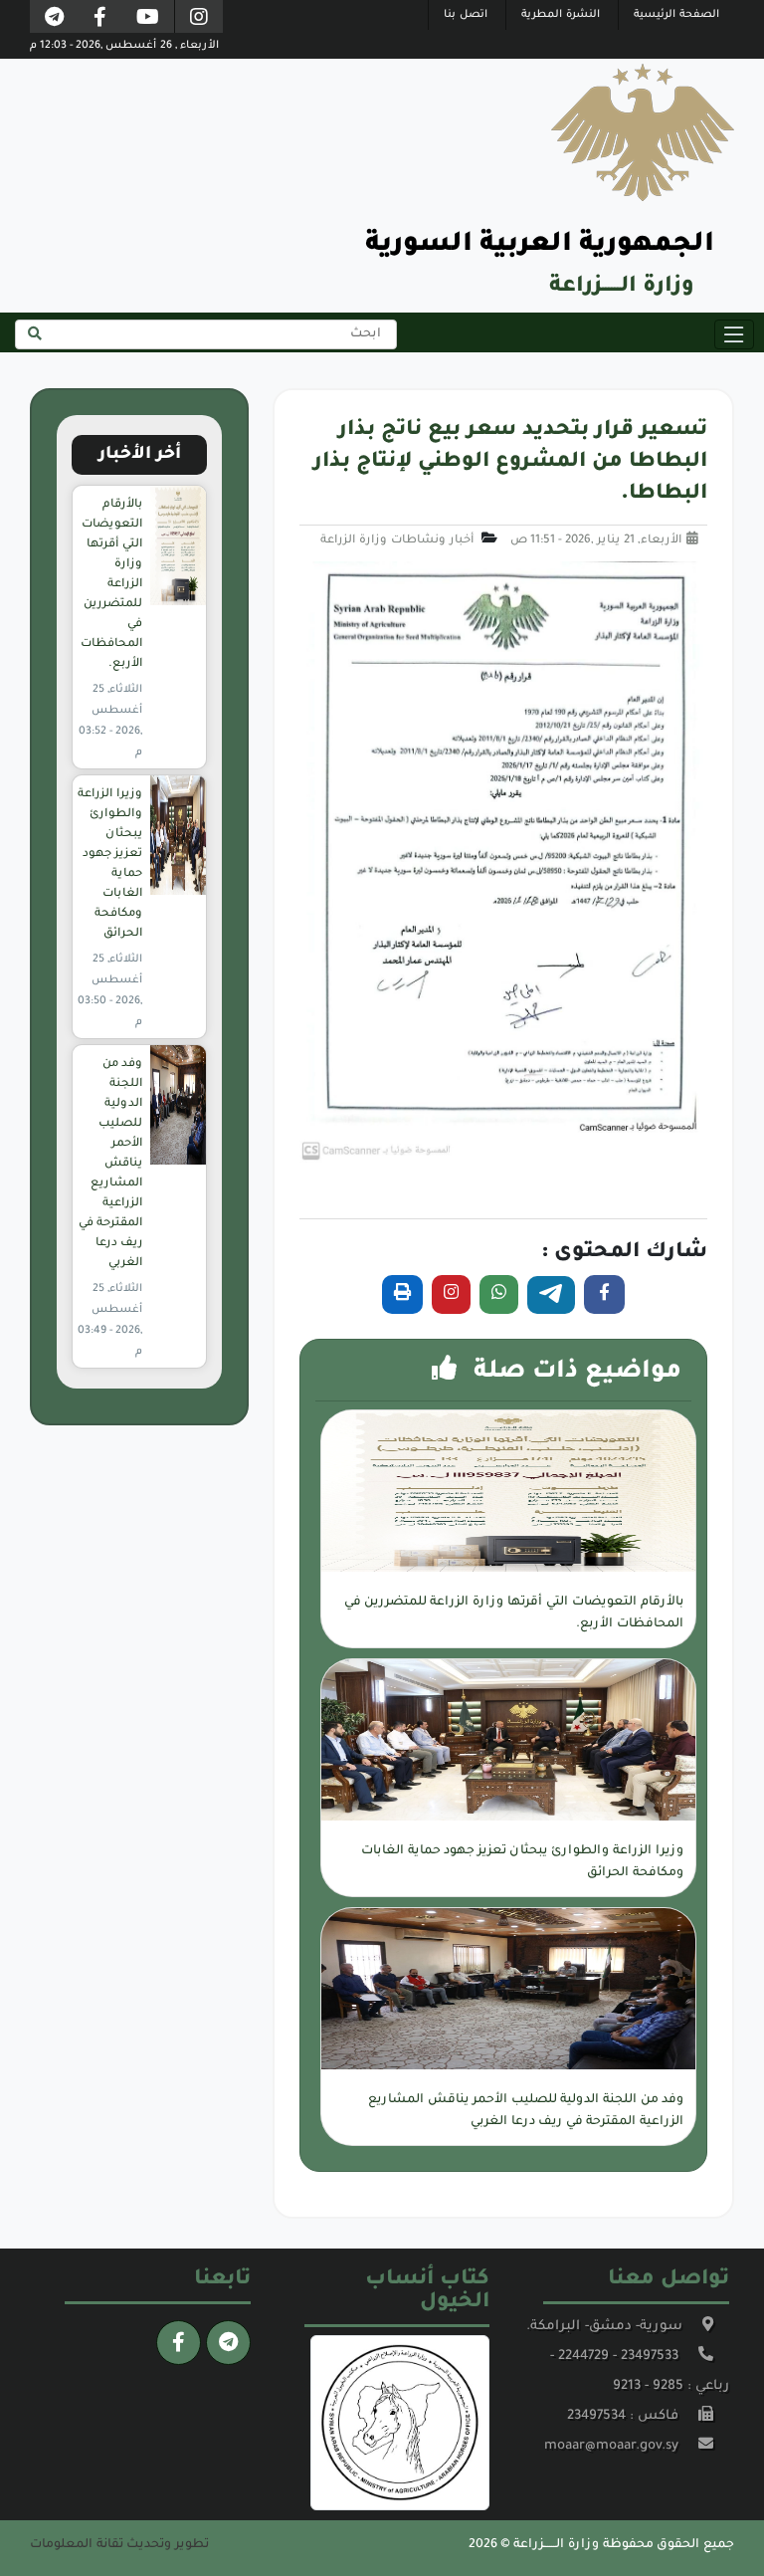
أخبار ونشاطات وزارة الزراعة (397, 541)
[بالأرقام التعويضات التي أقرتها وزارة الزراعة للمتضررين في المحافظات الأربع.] (178, 546)
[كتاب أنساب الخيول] (400, 2424)
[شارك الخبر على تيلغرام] (551, 1295)
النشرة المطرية (561, 15)
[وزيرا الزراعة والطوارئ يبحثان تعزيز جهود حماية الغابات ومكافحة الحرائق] (178, 836)
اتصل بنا (466, 15)
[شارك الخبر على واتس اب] (499, 1294)
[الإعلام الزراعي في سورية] (199, 19)
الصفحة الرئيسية (676, 15)
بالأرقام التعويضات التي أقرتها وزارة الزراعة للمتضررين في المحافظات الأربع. (111, 585)
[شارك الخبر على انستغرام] (451, 1294)
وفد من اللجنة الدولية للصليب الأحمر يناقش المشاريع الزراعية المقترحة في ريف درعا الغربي (110, 1164)
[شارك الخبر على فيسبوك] (604, 1294)
